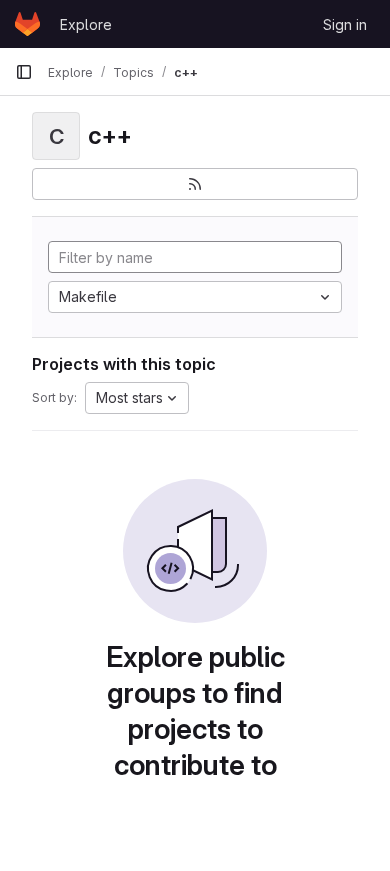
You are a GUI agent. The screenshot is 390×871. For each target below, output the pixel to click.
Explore (86, 24)
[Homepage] (27, 24)
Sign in (345, 24)
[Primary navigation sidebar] (24, 72)
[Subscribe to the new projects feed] (195, 184)
